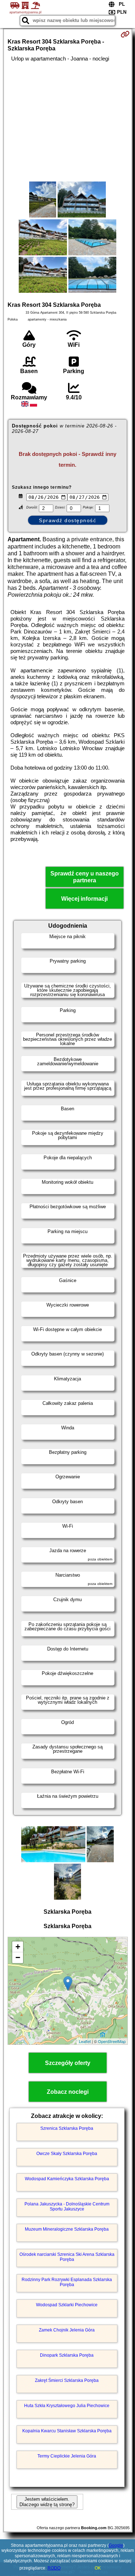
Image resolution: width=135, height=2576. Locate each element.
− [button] (18, 1957)
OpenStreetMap (112, 2041)
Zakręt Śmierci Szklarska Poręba (67, 2380)
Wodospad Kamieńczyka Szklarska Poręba (67, 2179)
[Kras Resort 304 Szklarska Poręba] (43, 200)
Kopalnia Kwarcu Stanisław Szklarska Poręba (67, 2431)
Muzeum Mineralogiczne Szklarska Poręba (67, 2229)
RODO (54, 2568)
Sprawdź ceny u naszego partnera (85, 877)
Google (116, 2545)
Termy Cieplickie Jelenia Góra (67, 2456)
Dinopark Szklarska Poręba (67, 2355)
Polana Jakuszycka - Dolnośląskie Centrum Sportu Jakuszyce (67, 2207)
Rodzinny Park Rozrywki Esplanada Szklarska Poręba (67, 2282)
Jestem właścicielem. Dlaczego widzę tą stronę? (47, 2502)
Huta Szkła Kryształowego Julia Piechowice (67, 2406)
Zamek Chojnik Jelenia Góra (67, 2330)
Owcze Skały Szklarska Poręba (67, 2154)
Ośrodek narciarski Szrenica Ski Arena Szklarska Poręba (67, 2257)
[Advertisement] (67, 122)
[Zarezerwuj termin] (125, 34)
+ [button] (18, 1947)
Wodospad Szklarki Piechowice (67, 2305)
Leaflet (85, 2041)
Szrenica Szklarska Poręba (67, 2128)
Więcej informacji (84, 899)
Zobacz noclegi (68, 2092)
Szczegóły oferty (68, 2063)
